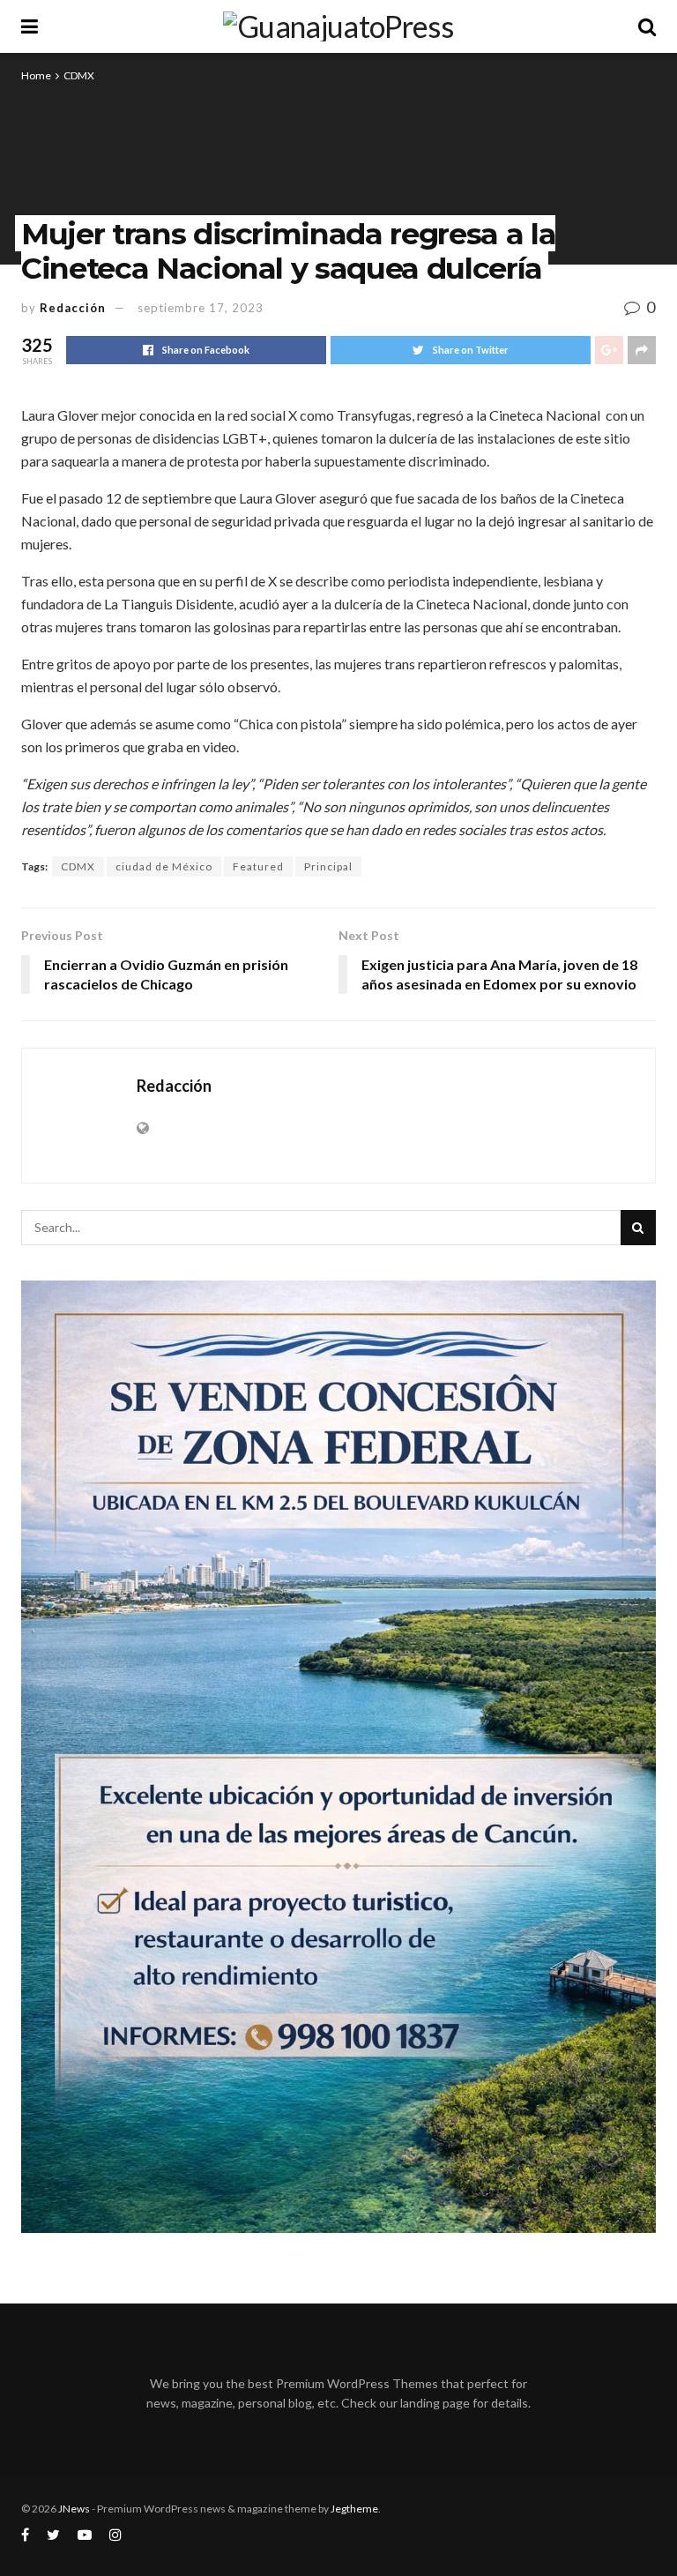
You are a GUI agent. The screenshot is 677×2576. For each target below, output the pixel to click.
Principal (328, 866)
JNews (74, 2509)
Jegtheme (354, 2509)
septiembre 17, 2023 (201, 308)
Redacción (73, 308)
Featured (258, 866)
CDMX (79, 75)
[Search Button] (638, 1228)
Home (36, 75)
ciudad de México (164, 866)
